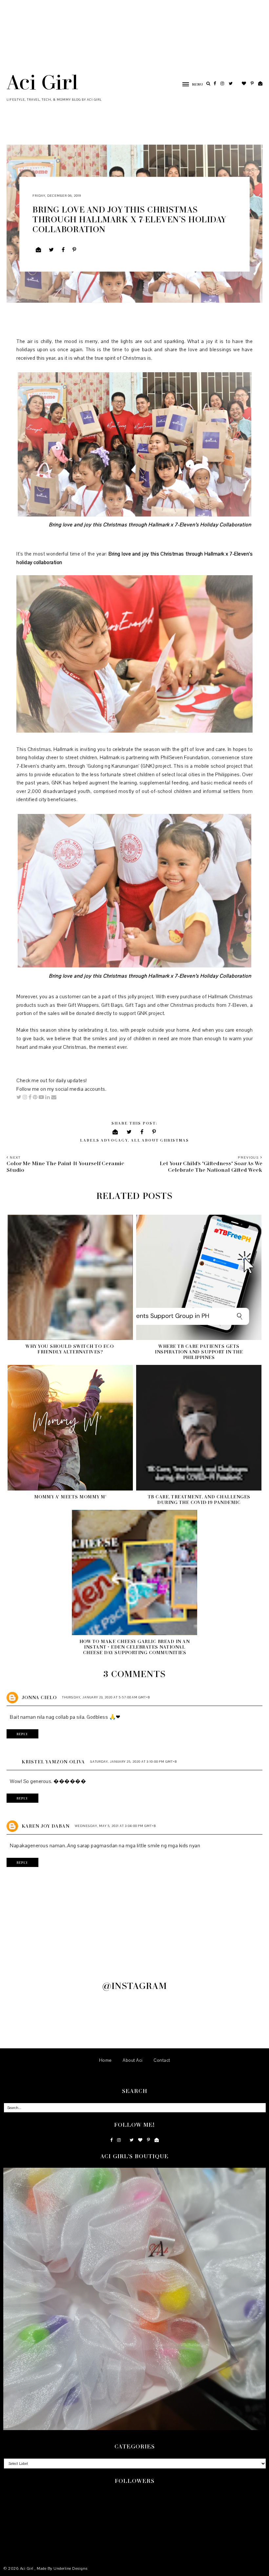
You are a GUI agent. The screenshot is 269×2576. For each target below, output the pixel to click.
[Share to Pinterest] (74, 250)
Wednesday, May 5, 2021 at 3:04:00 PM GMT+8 (115, 1826)
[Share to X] (52, 250)
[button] (189, 84)
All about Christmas (160, 1140)
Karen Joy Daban (46, 1826)
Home (105, 2060)
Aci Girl (42, 82)
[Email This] (39, 250)
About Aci (133, 2060)
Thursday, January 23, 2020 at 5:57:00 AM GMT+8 (106, 1697)
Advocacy (114, 1140)
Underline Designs (71, 2568)
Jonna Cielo (39, 1697)
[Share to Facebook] (63, 250)
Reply (22, 1734)
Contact (162, 2060)
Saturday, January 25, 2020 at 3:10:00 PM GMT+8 (134, 1762)
